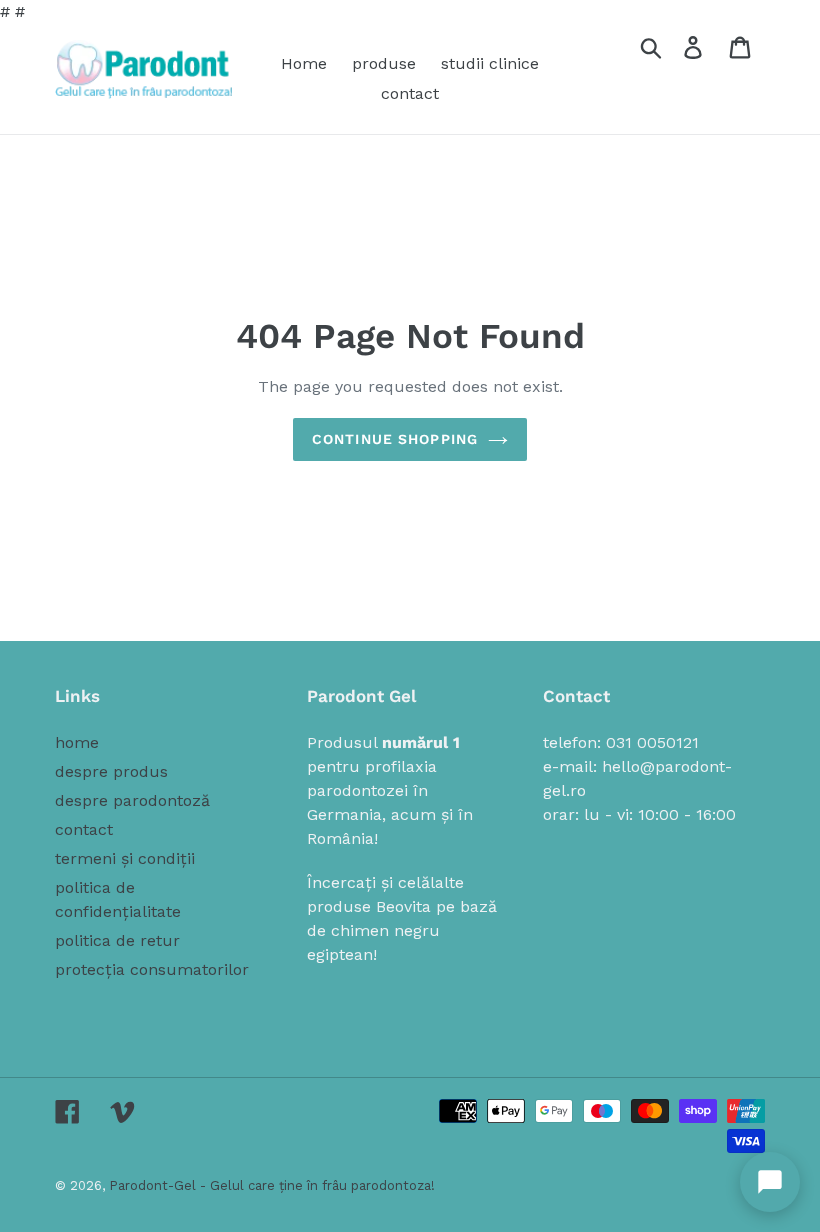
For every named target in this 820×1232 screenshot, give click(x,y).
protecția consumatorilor (152, 969)
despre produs (111, 771)
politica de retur (117, 940)
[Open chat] (770, 1182)
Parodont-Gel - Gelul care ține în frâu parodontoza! (272, 1185)
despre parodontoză (132, 800)
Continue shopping (395, 439)
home (77, 742)
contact (84, 829)
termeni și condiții (125, 858)
